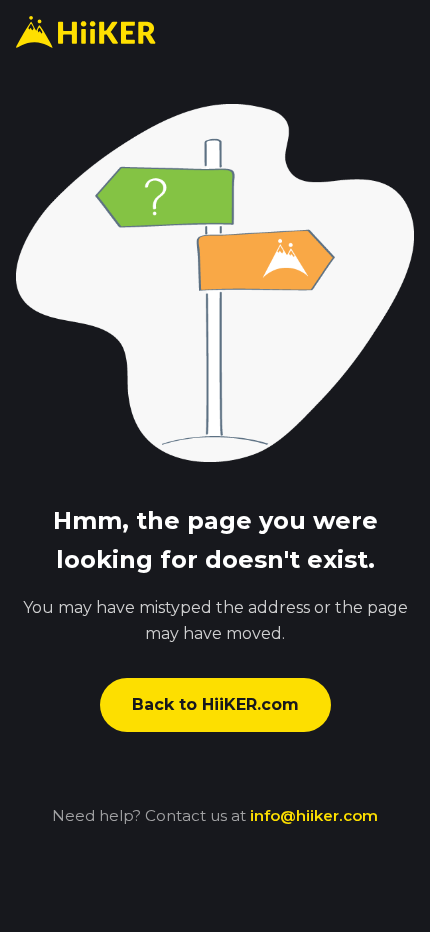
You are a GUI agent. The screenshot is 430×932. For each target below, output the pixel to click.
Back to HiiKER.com (215, 704)
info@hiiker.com (314, 815)
